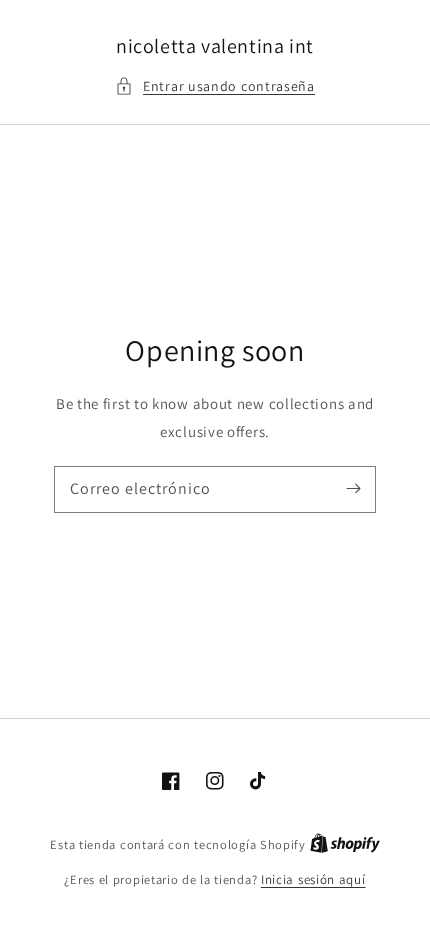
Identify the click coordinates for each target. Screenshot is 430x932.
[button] (215, 86)
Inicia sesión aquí (313, 879)
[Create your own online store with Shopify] (345, 844)
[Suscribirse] (353, 489)
